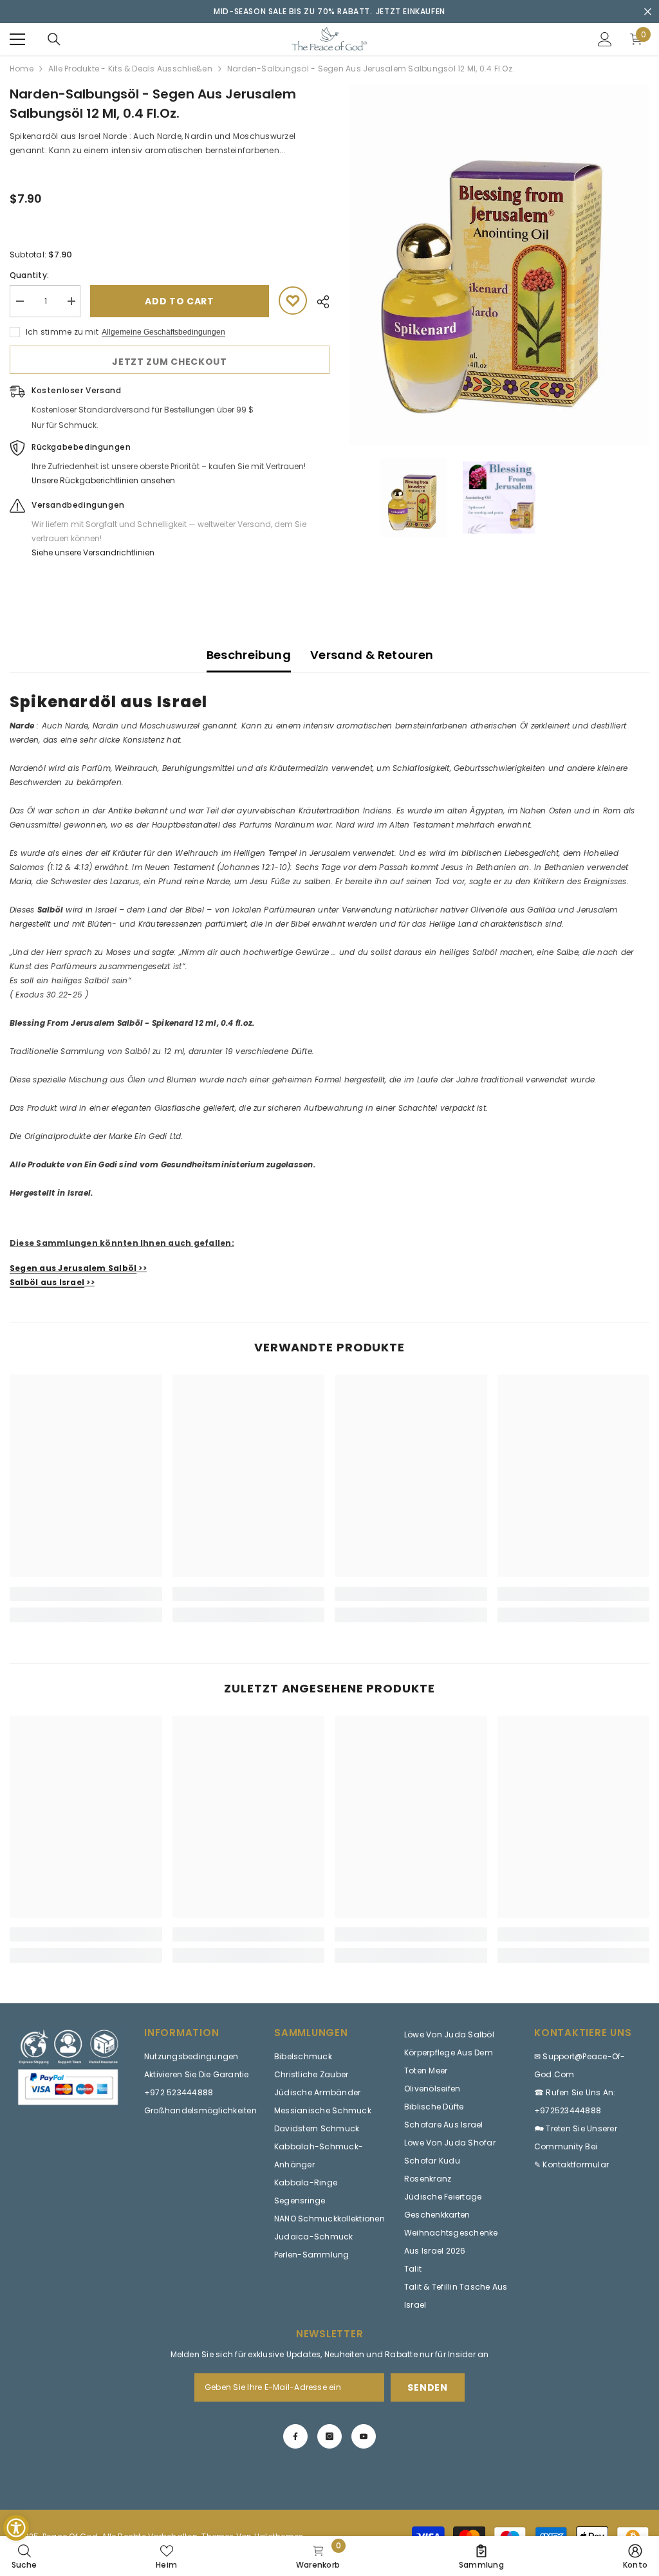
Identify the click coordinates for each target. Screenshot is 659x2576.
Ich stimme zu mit (62, 332)
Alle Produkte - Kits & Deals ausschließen (130, 69)
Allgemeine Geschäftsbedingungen (163, 332)
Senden (427, 2387)
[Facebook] (295, 2436)
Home (22, 69)
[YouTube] (364, 2436)
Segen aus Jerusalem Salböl (73, 1268)
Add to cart (180, 301)
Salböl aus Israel (47, 1282)
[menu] (17, 39)
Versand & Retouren (372, 655)
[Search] (54, 39)
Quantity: (29, 275)
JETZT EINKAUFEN (411, 11)
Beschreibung (249, 655)
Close (648, 12)
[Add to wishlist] (293, 301)
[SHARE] (318, 302)
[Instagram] (329, 2436)
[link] (86, 1594)
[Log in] (605, 39)
